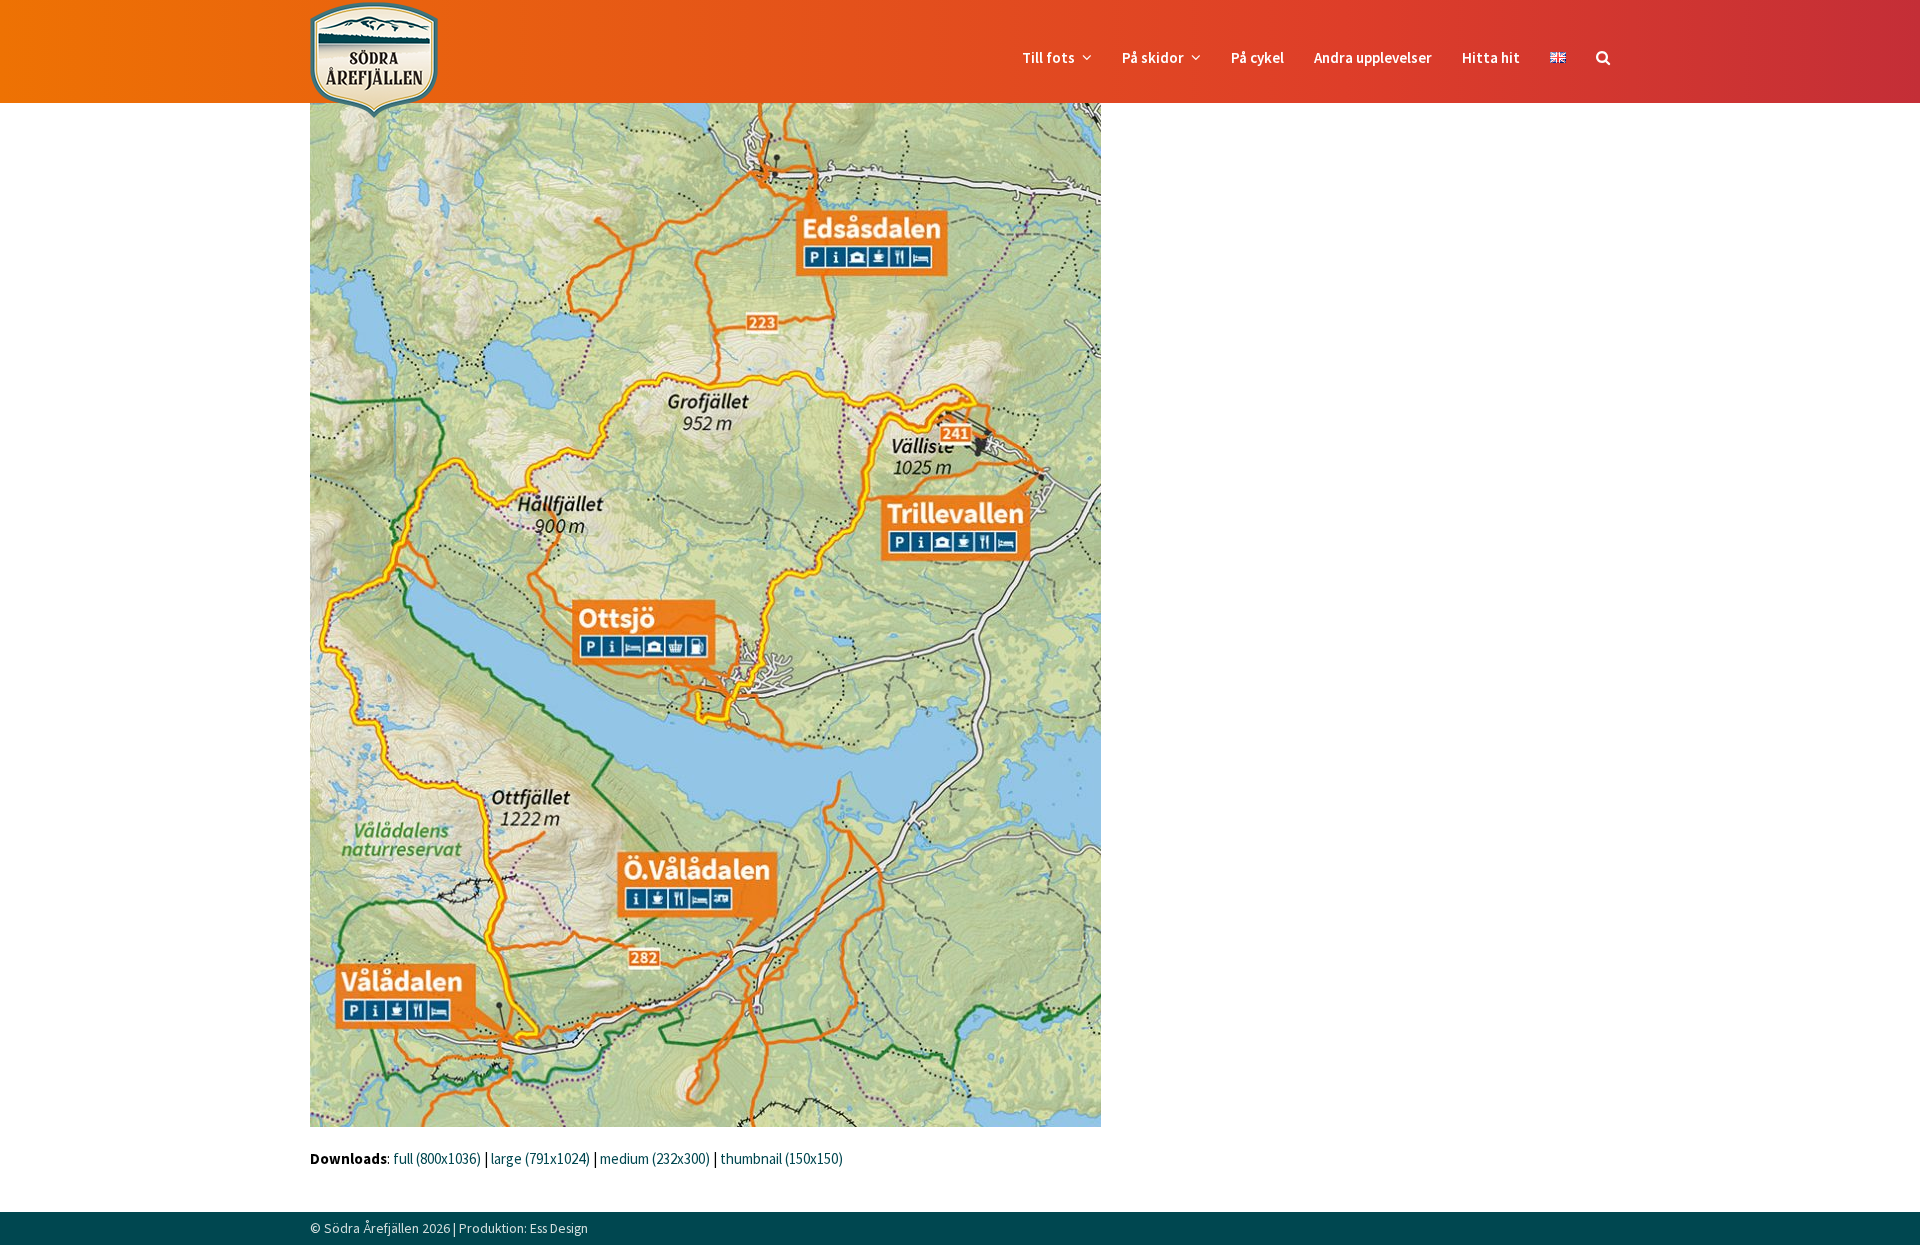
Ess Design (559, 1228)
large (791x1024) (540, 1158)
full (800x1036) (437, 1158)
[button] (1603, 58)
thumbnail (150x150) (781, 1158)
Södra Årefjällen (371, 1228)
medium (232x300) (655, 1158)
